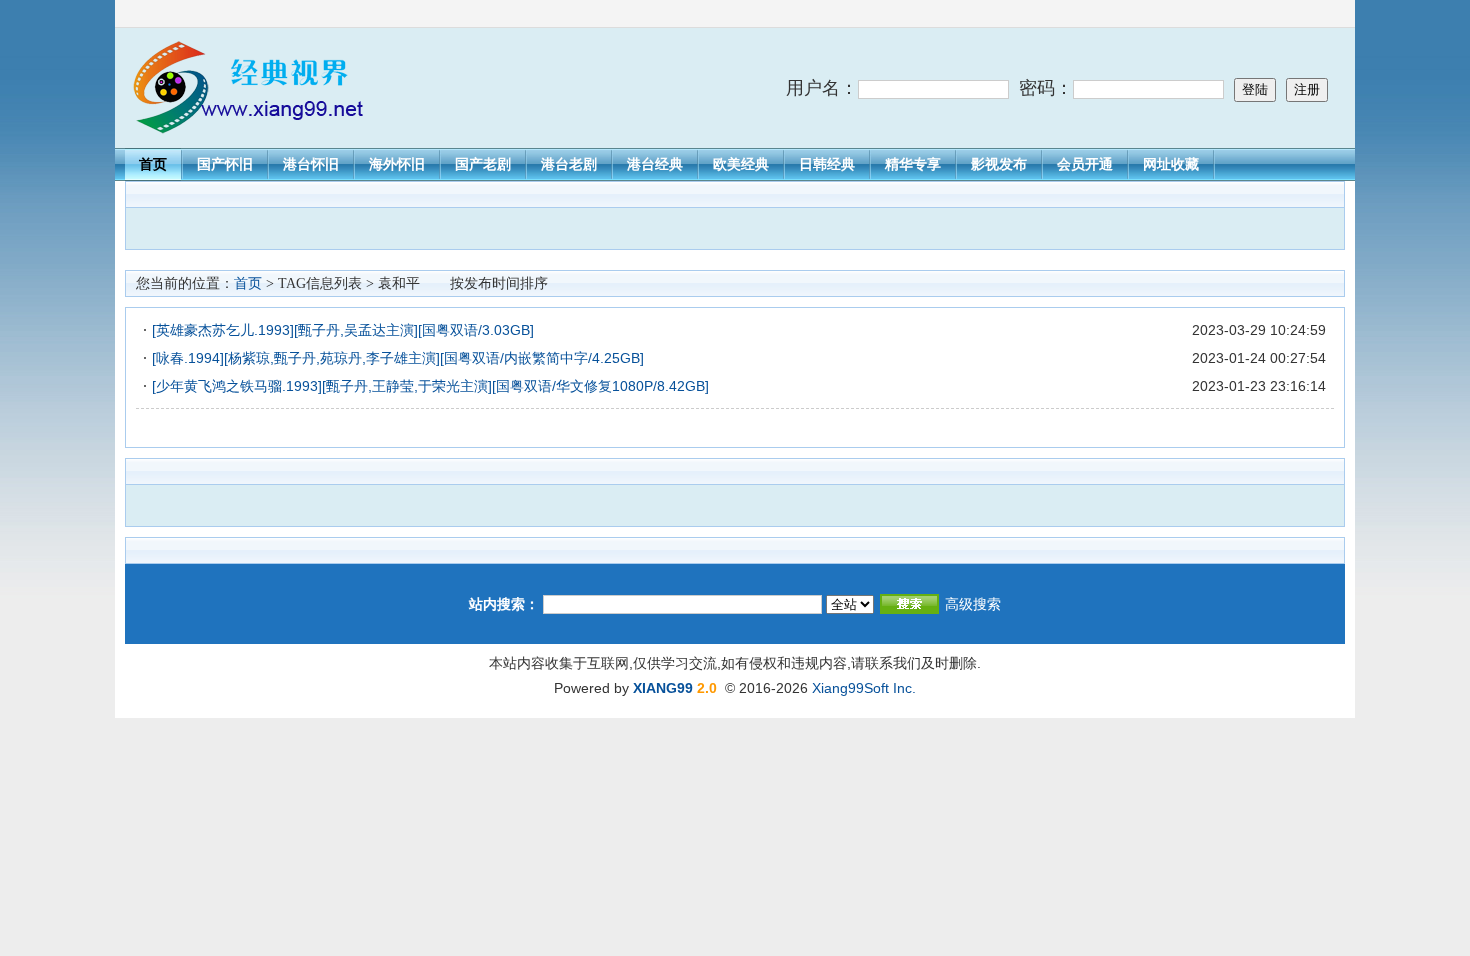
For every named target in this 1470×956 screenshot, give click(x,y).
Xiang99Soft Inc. (864, 688)
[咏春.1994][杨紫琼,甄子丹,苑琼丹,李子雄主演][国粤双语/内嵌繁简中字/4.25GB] (398, 358)
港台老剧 (569, 164)
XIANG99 (663, 688)
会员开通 (1085, 164)
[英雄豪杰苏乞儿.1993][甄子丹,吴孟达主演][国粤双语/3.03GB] (343, 330)
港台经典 (655, 164)
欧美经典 (741, 164)
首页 (153, 164)
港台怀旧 (311, 164)
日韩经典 (827, 164)
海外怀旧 (397, 164)
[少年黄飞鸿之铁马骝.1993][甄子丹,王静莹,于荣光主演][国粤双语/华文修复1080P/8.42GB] (430, 386)
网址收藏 (1171, 164)
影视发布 (999, 164)
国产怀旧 (225, 164)
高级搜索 (973, 604)
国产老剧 (483, 164)
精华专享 (913, 164)
